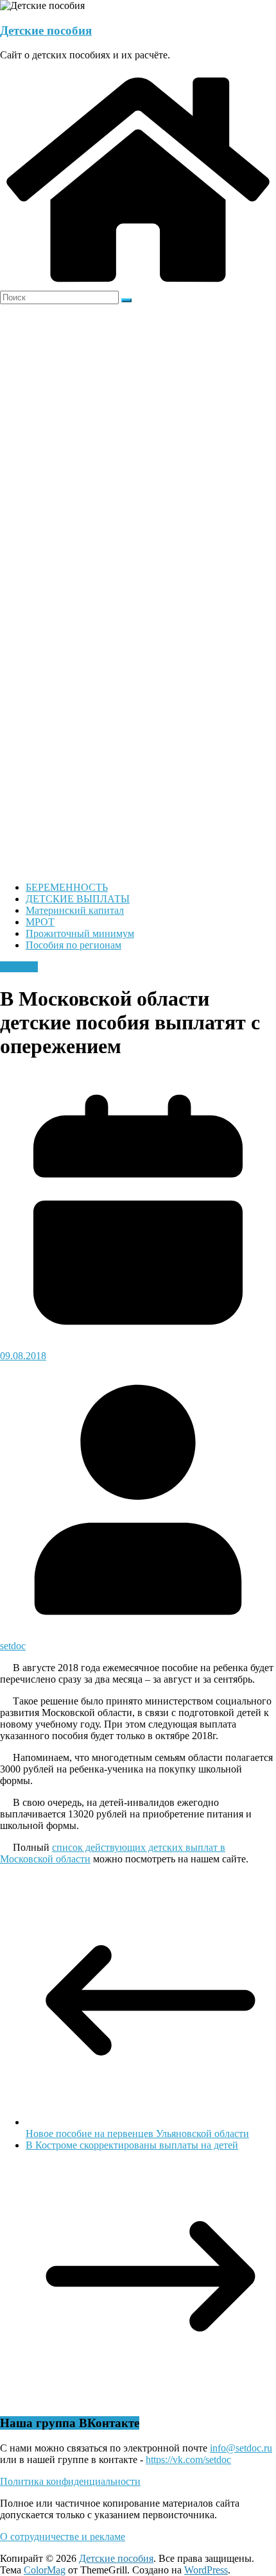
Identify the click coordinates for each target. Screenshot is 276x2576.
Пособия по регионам (73, 945)
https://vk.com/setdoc (188, 2460)
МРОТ (40, 922)
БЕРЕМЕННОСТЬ (67, 887)
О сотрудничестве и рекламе (63, 2537)
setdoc (13, 1646)
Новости (19, 967)
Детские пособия (46, 30)
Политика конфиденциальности (70, 2481)
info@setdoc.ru (241, 2448)
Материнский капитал (75, 910)
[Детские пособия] (138, 285)
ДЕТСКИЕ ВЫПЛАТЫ (78, 899)
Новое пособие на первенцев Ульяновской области (137, 2134)
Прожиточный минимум (80, 933)
